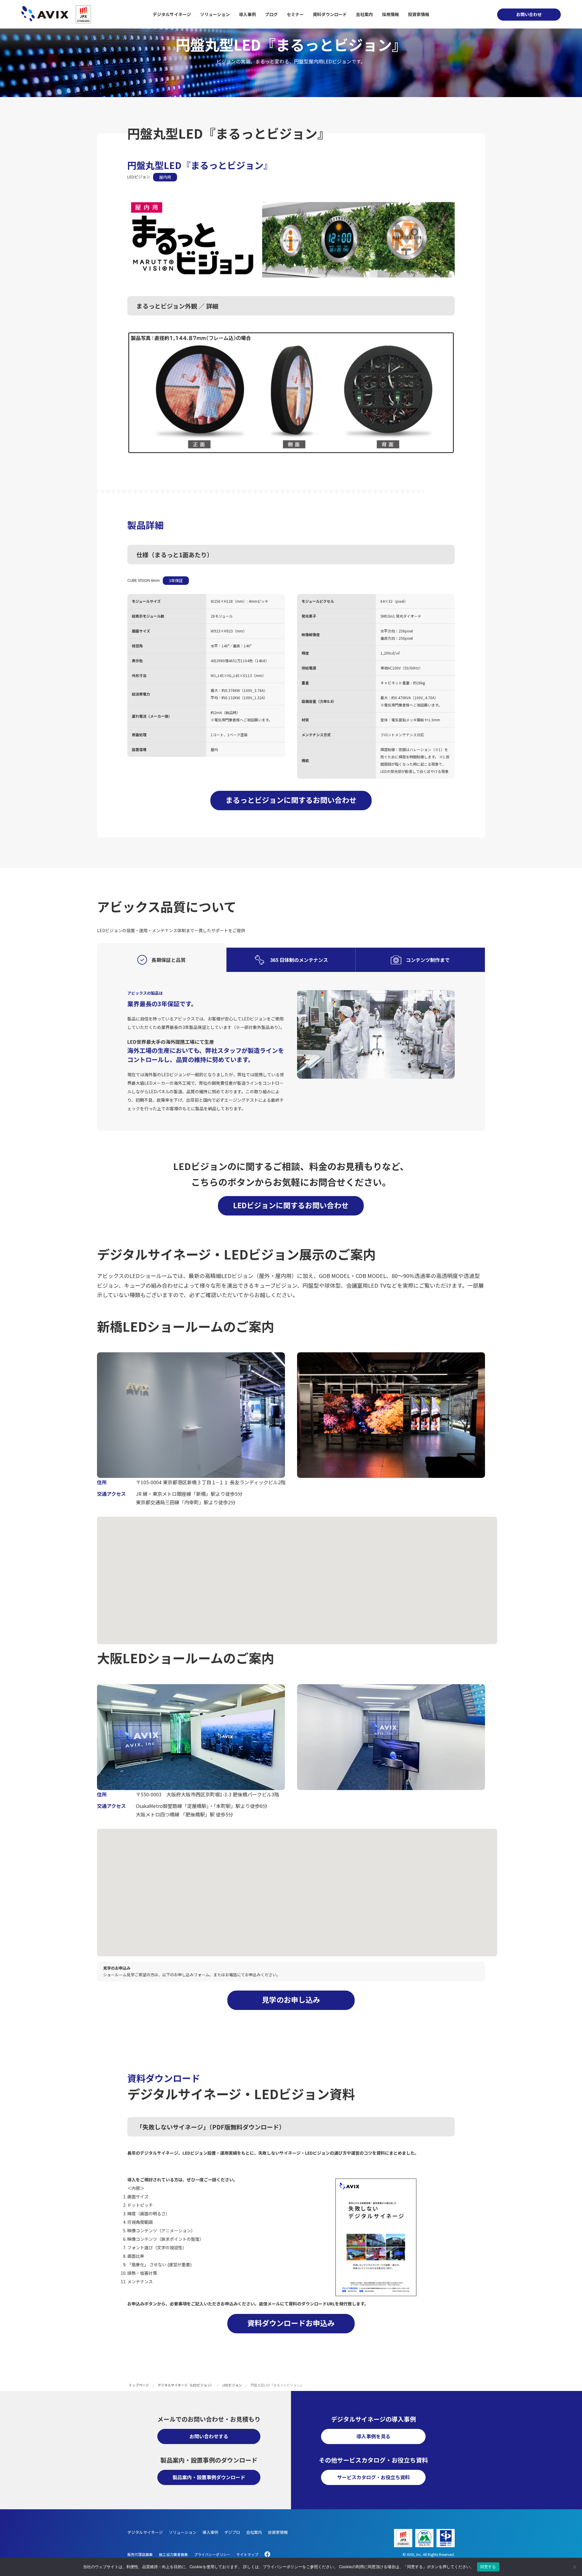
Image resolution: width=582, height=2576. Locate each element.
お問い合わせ (529, 14)
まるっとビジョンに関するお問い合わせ (291, 800)
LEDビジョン (232, 2385)
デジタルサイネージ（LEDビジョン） (186, 2385)
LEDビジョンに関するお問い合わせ (291, 1205)
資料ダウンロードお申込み (291, 2323)
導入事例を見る (373, 2436)
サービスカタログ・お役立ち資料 (373, 2477)
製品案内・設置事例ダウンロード (209, 2477)
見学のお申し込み (291, 1999)
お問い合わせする (209, 2436)
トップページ (139, 2385)
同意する (488, 2567)
